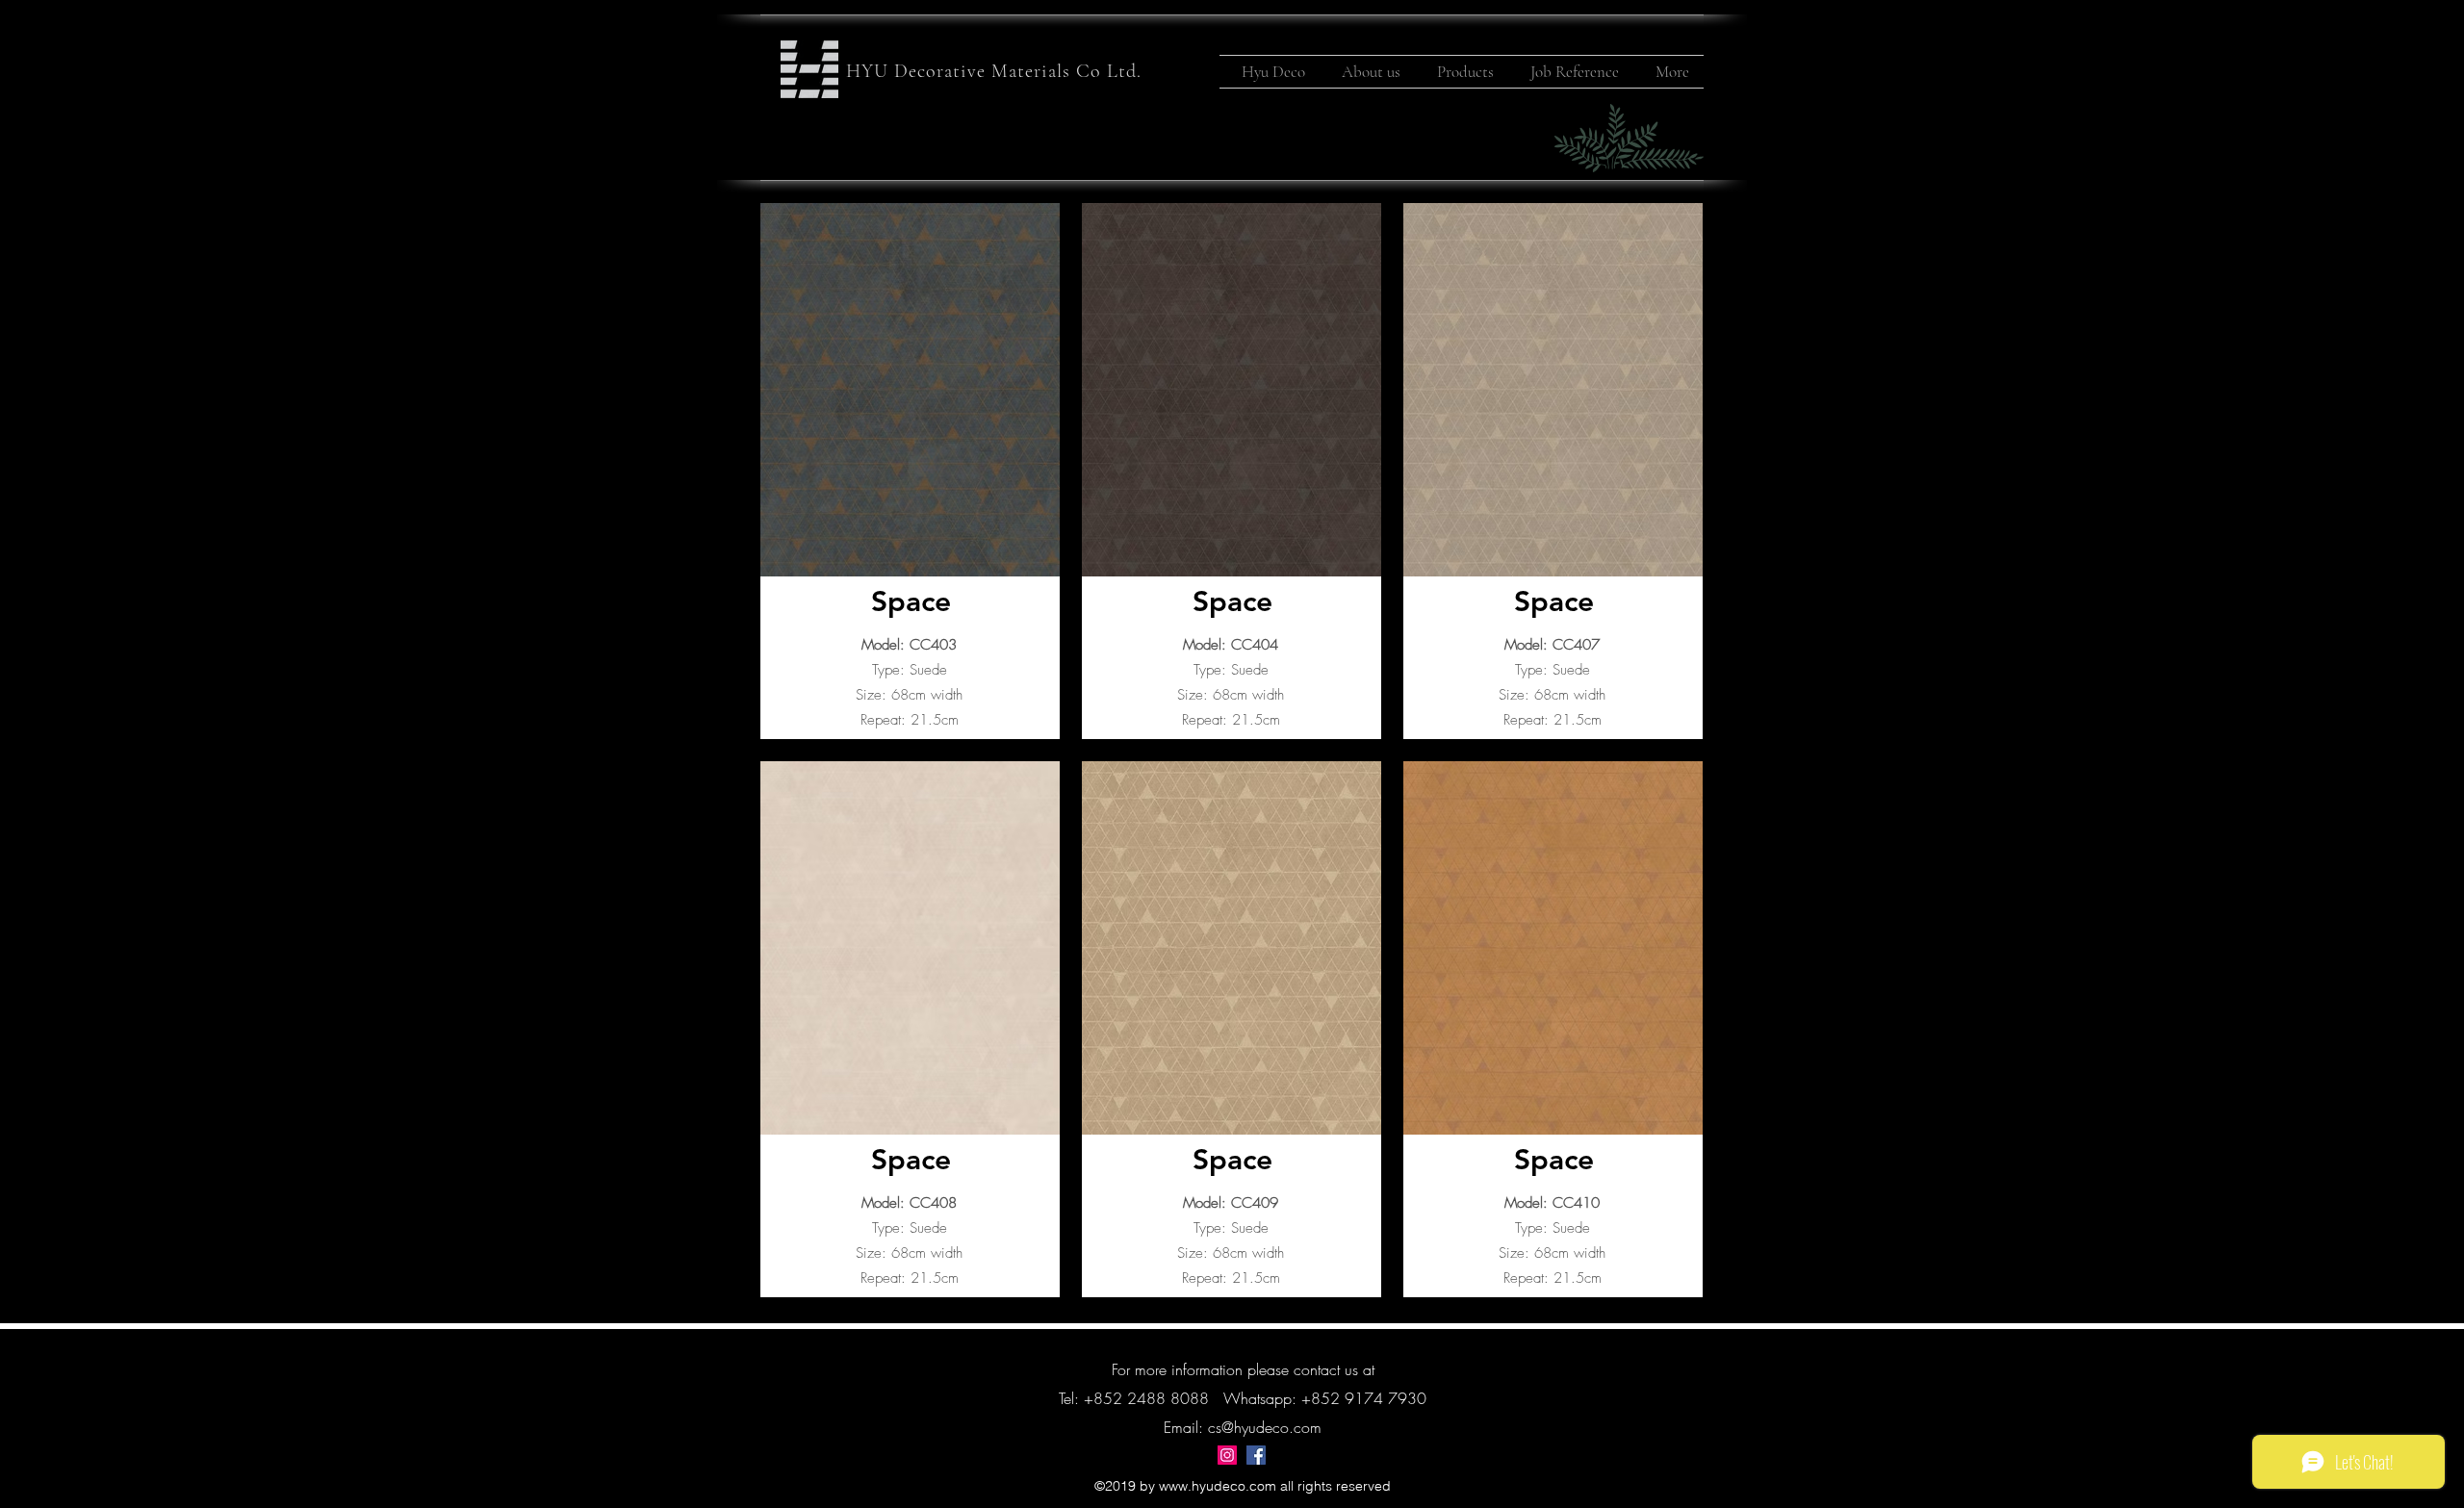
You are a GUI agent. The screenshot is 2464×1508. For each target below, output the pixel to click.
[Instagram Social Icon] (1227, 1455)
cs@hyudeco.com (1265, 1427)
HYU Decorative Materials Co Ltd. (994, 71)
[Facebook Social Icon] (1256, 1455)
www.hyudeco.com (1218, 1486)
